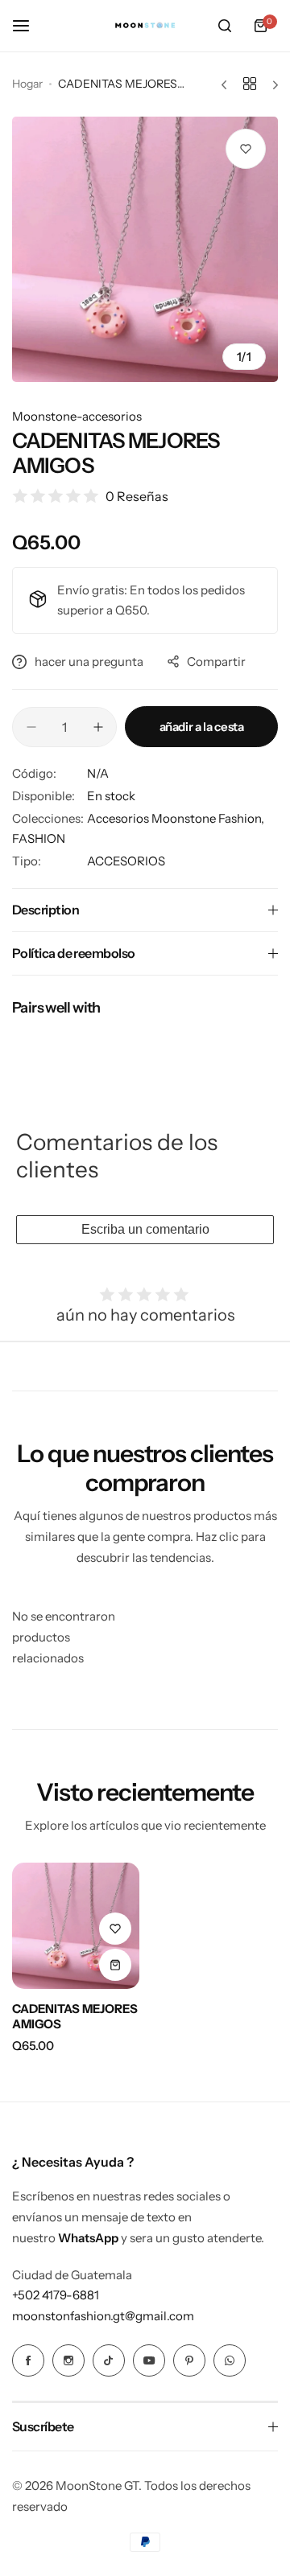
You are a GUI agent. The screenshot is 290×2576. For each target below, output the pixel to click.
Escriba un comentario (145, 1229)
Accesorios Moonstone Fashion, (176, 818)
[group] (145, 249)
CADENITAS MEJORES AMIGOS (75, 2016)
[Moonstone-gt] (145, 26)
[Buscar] (225, 26)
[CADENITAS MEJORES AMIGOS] (76, 1926)
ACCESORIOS (126, 861)
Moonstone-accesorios (77, 416)
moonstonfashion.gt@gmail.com (103, 2316)
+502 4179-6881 (56, 2295)
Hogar (27, 84)
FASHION (39, 838)
